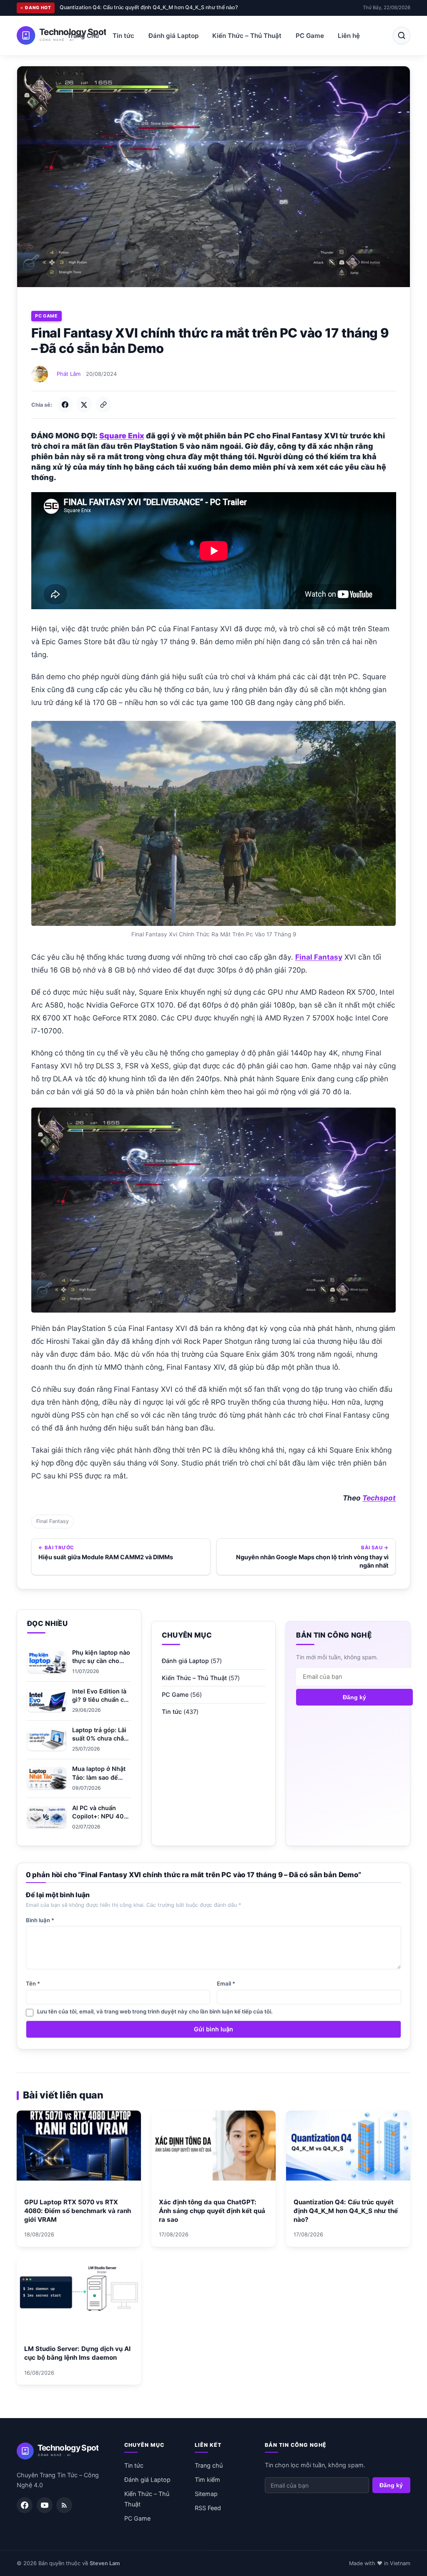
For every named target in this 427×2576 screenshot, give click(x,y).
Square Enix (122, 436)
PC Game (310, 36)
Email (226, 1983)
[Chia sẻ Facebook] (65, 405)
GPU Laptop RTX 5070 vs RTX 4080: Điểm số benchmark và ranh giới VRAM (78, 2211)
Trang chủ (209, 2465)
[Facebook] (25, 2505)
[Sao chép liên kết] (103, 405)
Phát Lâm (69, 374)
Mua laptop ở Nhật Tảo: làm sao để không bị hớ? (99, 1777)
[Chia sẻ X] (84, 405)
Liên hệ (349, 36)
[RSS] (64, 2505)
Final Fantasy (53, 1521)
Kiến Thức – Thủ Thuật (247, 36)
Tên (33, 1983)
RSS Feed (208, 2508)
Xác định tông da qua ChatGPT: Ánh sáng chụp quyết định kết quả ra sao (212, 2211)
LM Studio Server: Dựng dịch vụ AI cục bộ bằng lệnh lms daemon (139, 7)
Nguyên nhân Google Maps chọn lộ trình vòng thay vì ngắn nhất (312, 1561)
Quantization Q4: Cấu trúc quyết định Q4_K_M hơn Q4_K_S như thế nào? (346, 2211)
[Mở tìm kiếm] (402, 35)
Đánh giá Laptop (173, 36)
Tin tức (123, 36)
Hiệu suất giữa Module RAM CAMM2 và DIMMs (106, 1557)
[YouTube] (45, 2505)
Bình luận (40, 1920)
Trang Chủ (83, 36)
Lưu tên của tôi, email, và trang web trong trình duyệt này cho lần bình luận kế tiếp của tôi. (155, 2011)
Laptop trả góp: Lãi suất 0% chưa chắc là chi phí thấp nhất (100, 1738)
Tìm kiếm (207, 2480)
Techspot (379, 1498)
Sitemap (206, 2494)
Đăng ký (354, 1697)
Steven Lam (105, 2563)
